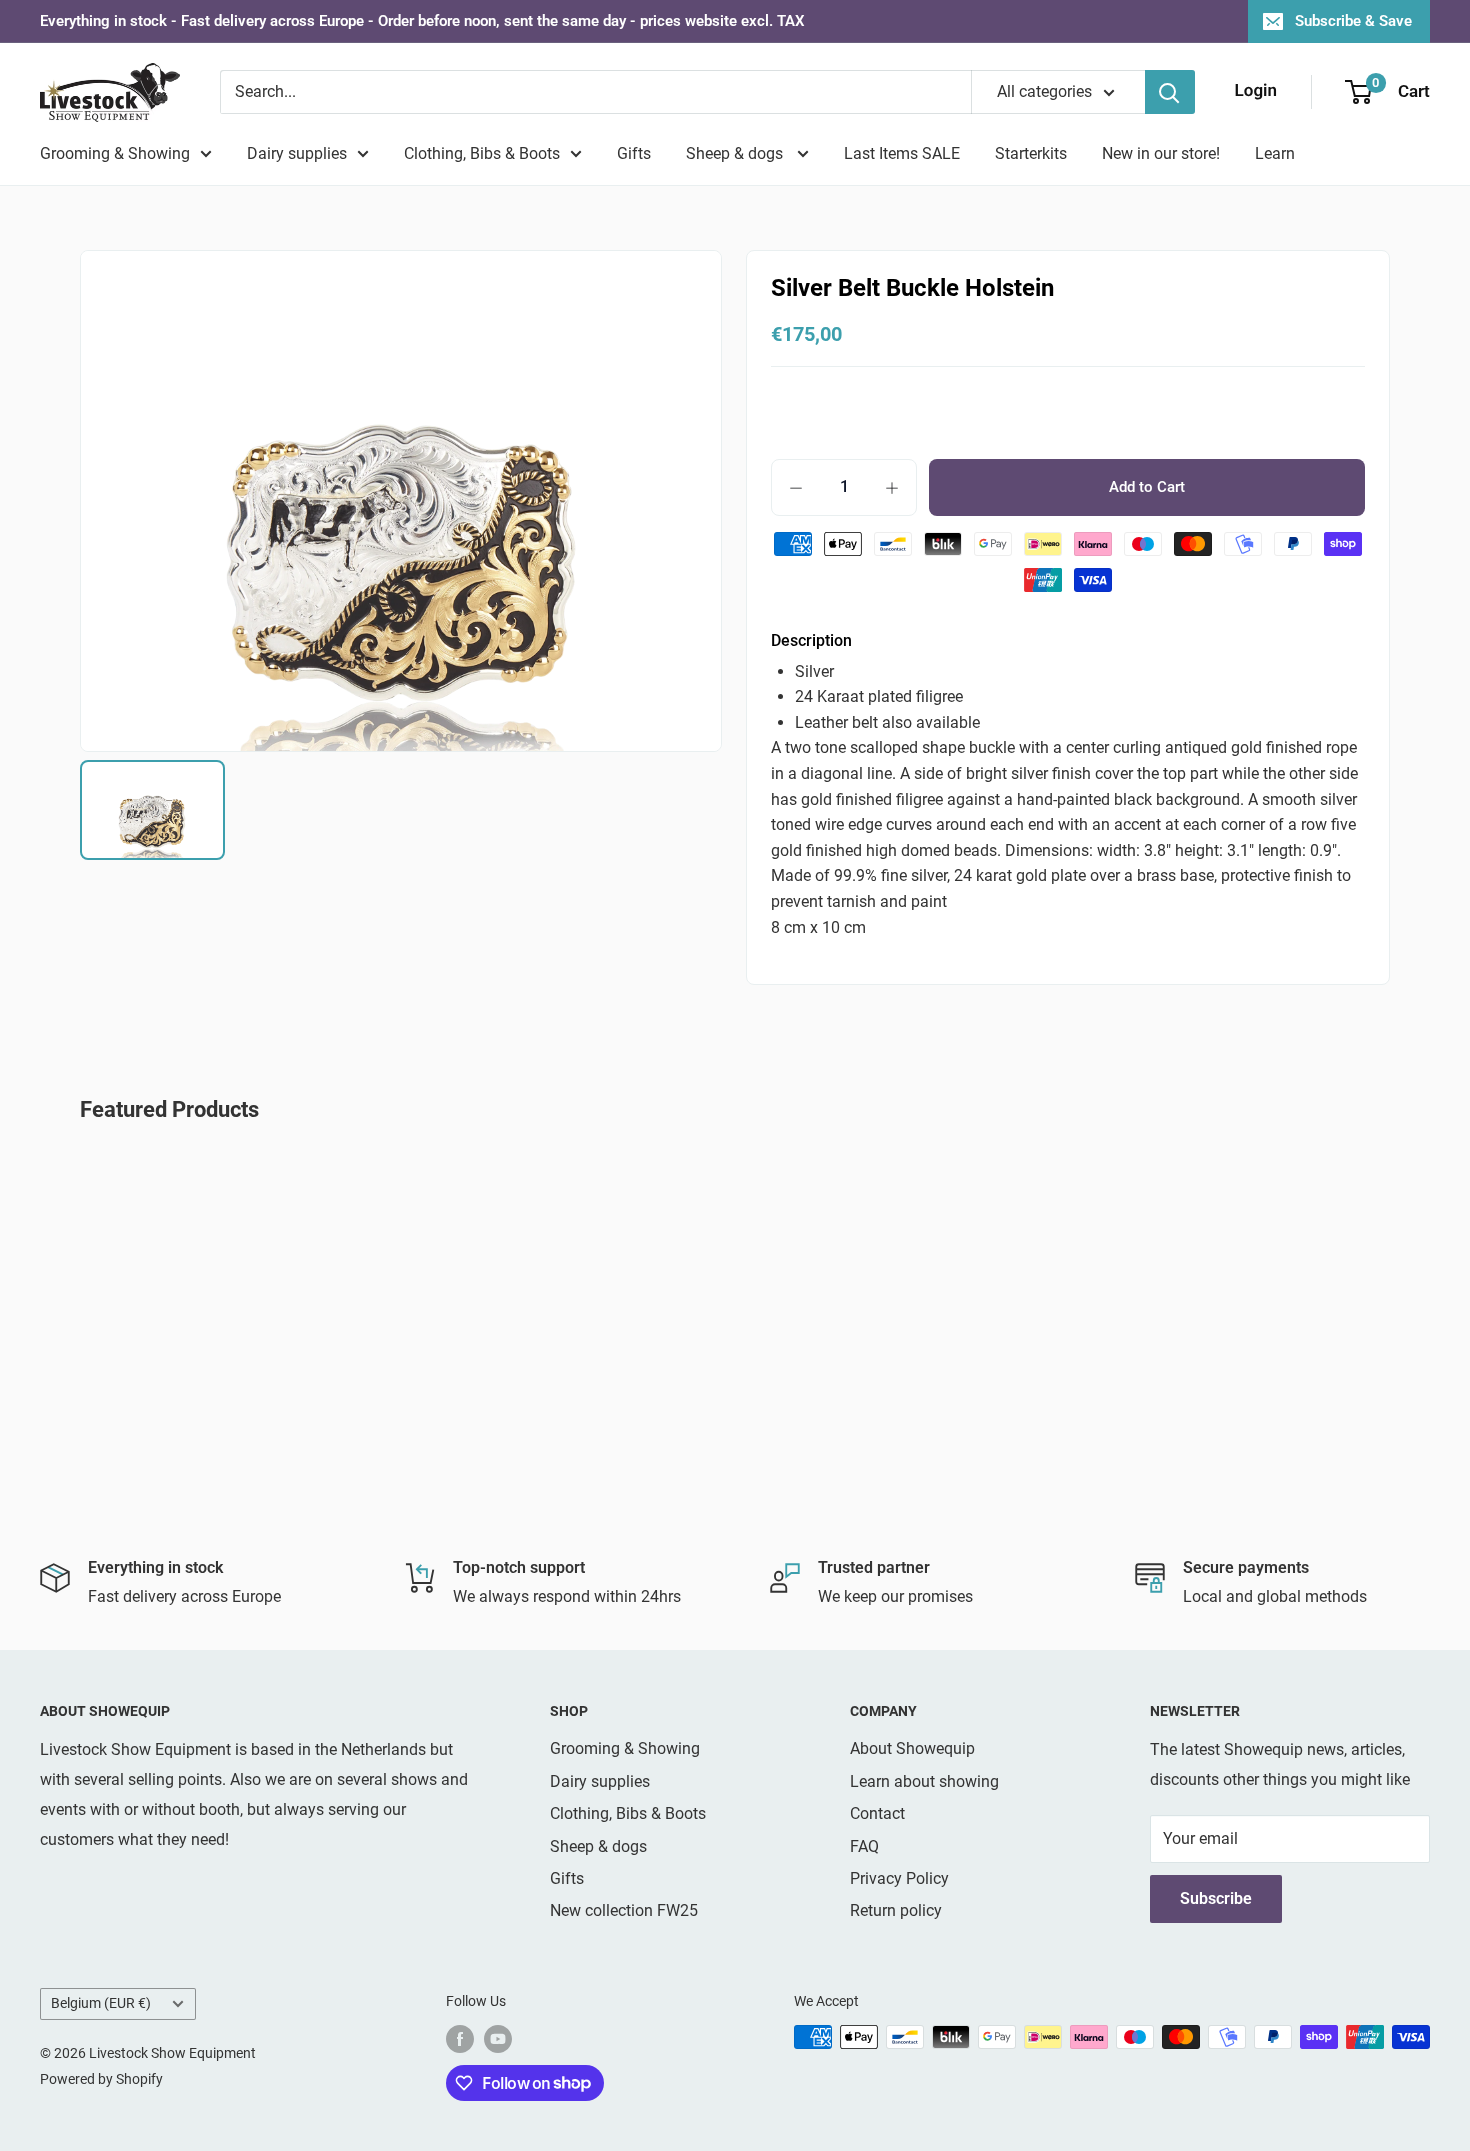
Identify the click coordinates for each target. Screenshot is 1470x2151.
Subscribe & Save (1353, 21)
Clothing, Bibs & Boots (482, 153)
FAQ (864, 1846)
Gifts (634, 153)
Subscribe (1216, 1898)
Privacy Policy (899, 1878)
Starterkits (1031, 153)
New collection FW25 (624, 1910)
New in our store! (1161, 153)
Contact (877, 1813)
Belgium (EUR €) (101, 2003)
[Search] (1170, 92)
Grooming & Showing (115, 153)
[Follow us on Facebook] (460, 2039)
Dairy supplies (297, 153)
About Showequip (912, 1748)
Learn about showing (924, 1781)
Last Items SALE (902, 153)
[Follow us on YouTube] (498, 2039)
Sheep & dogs (736, 153)
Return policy (896, 1910)
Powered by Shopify (101, 2079)
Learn (1275, 153)
